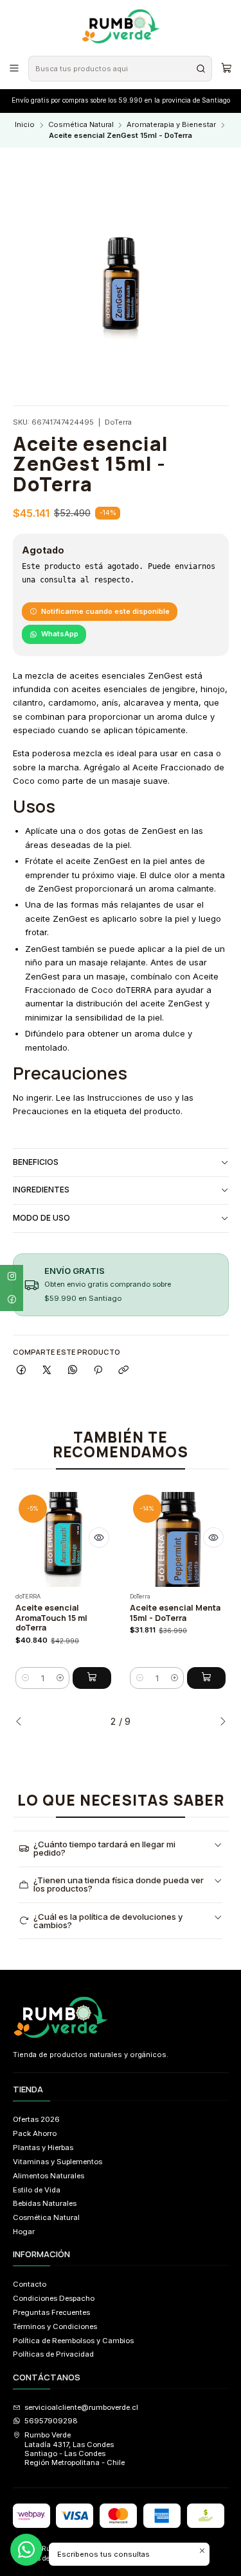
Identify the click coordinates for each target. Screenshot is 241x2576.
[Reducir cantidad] (25, 1678)
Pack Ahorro (35, 2133)
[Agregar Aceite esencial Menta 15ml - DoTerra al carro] (206, 1678)
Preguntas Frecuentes (51, 2312)
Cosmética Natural (81, 125)
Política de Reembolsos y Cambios (73, 2341)
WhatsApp (60, 634)
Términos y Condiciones (55, 2326)
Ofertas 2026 (36, 2119)
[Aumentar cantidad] (60, 1678)
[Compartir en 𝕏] (47, 1371)
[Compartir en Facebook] (22, 1371)
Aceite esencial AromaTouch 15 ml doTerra (51, 1618)
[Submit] (201, 69)
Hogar (24, 2232)
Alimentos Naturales (49, 2176)
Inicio (25, 125)
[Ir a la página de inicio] (121, 27)
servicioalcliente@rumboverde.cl (81, 2407)
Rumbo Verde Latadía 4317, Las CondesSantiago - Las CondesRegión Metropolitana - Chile (75, 2449)
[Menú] (14, 68)
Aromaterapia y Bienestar (171, 125)
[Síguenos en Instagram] (12, 1276)
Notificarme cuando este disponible (105, 611)
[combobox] (120, 69)
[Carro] (226, 68)
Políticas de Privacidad (53, 2354)
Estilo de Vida (37, 2190)
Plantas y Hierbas (43, 2148)
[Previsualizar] (99, 1538)
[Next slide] (219, 1722)
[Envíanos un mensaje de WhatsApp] (26, 2550)
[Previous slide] (22, 1722)
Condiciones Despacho (54, 2298)
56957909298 (51, 2421)
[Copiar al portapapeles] (123, 1371)
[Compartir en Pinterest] (98, 1371)
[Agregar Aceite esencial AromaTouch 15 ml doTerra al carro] (92, 1678)
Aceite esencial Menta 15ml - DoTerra (175, 1613)
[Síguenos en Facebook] (12, 1300)
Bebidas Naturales (45, 2203)
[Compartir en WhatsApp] (73, 1371)
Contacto (30, 2284)
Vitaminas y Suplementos (58, 2162)
